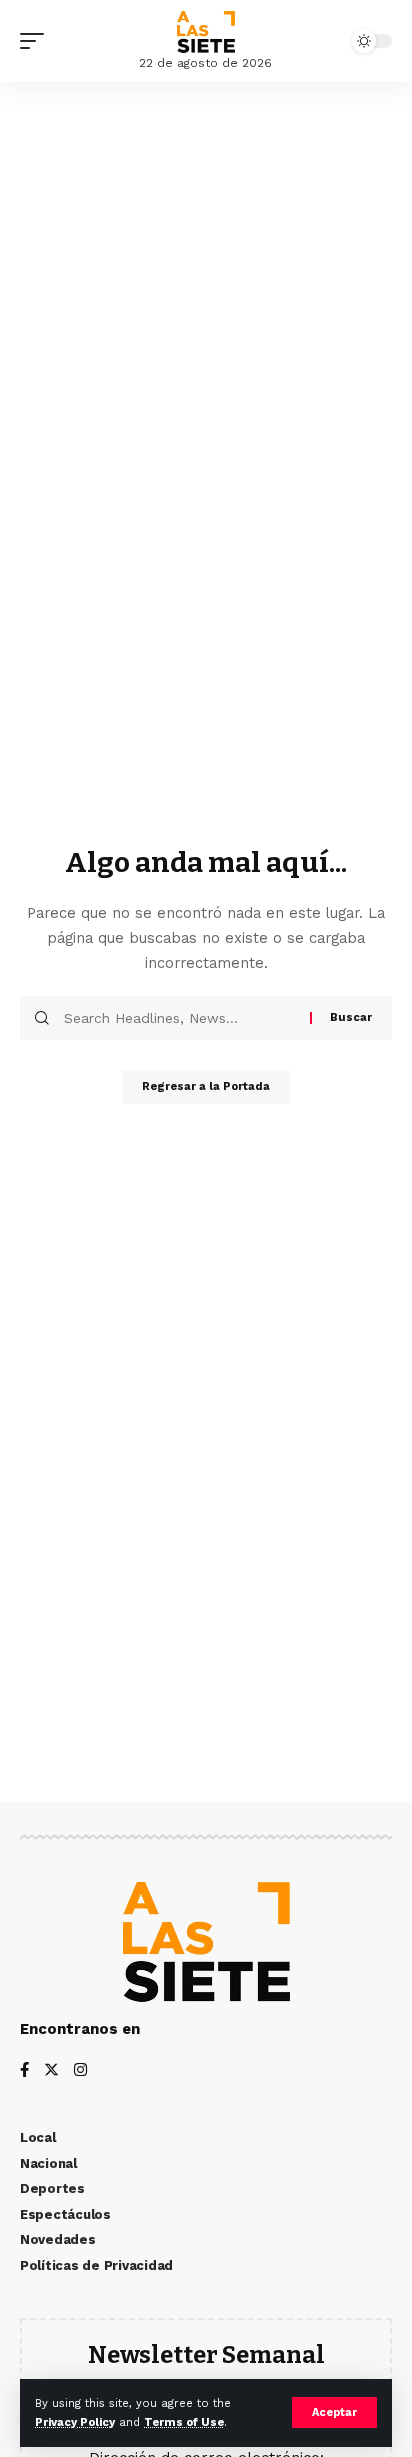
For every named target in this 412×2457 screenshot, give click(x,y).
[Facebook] (24, 2071)
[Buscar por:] (179, 1018)
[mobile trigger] (37, 41)
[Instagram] (80, 2071)
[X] (51, 2071)
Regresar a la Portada (206, 1086)
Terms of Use (184, 2422)
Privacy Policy (75, 2422)
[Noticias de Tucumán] (206, 32)
